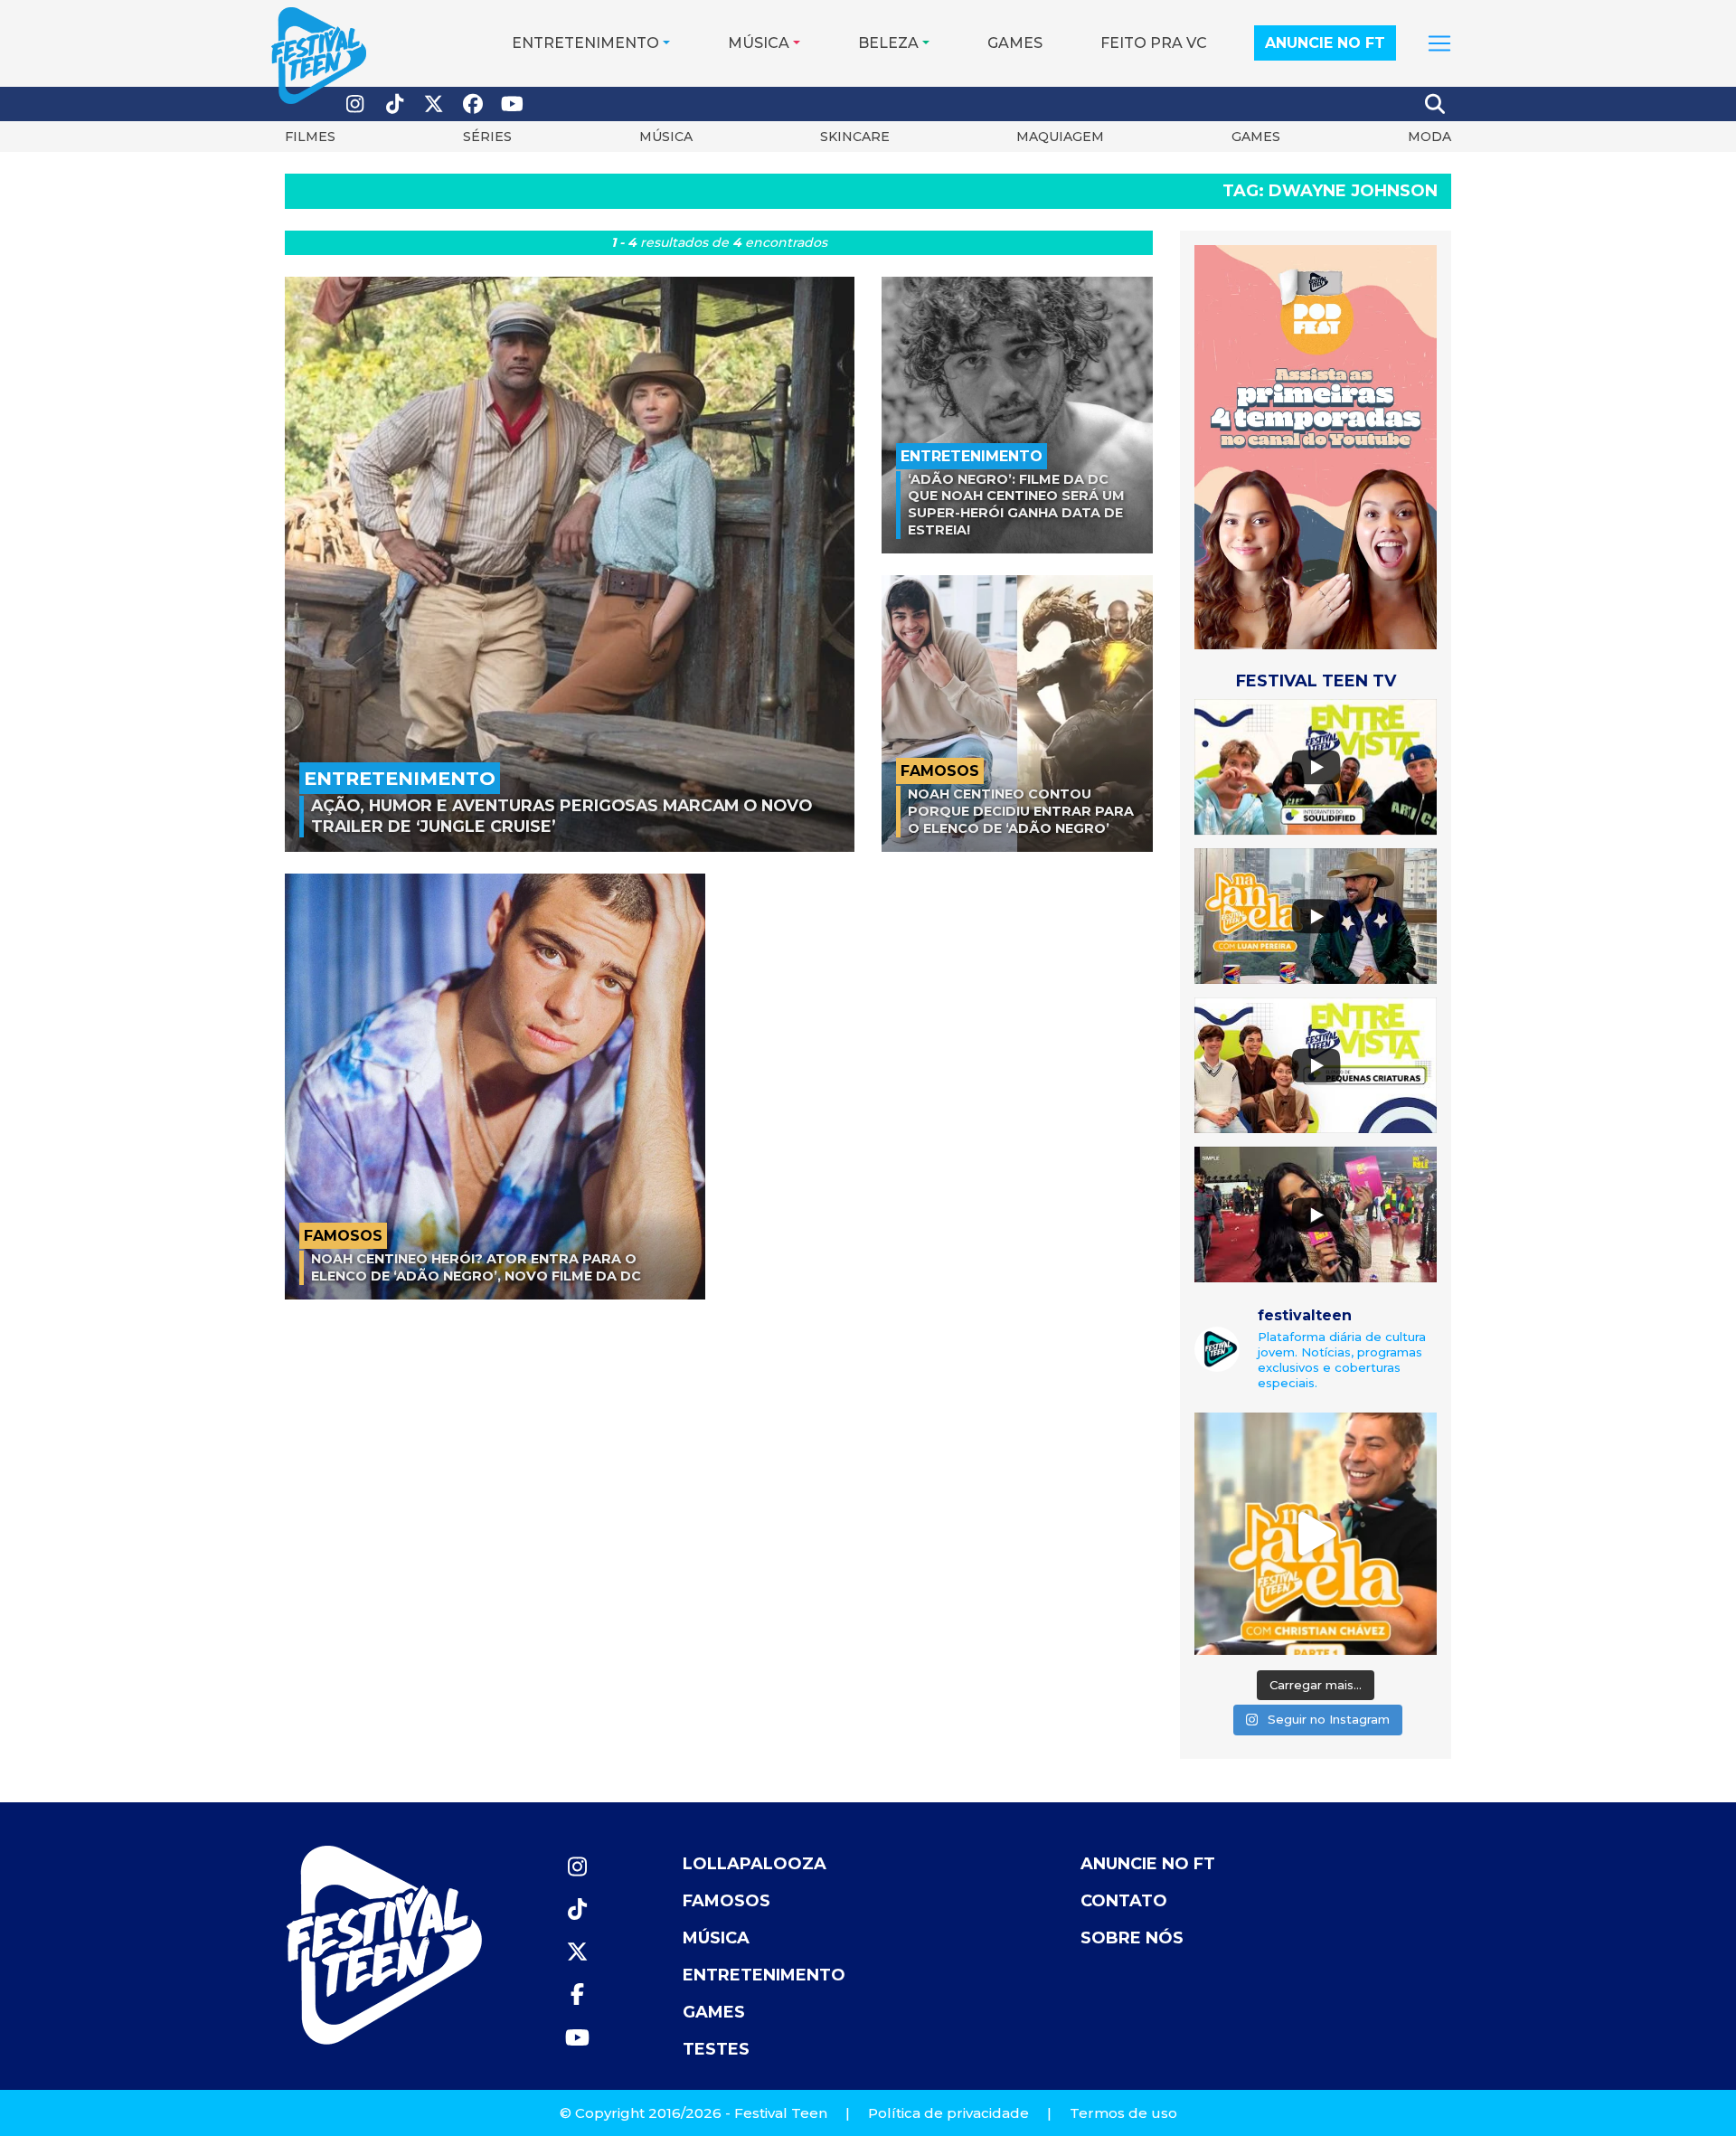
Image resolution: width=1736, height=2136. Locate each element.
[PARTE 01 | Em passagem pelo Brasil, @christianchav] (1316, 1534)
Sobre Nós (1132, 1938)
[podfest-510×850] (1316, 446)
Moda (1429, 137)
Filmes (310, 137)
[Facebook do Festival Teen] (474, 104)
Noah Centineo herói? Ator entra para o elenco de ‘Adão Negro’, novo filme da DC (476, 1267)
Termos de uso (1123, 2113)
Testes (716, 2049)
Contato (1124, 1901)
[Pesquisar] (1436, 104)
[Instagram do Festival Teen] (355, 104)
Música (759, 43)
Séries (487, 137)
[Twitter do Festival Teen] (434, 104)
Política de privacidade (948, 2113)
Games (1015, 43)
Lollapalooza (755, 1864)
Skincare (855, 137)
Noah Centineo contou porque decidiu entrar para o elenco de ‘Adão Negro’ (1021, 811)
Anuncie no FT (1325, 43)
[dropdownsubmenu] (1439, 43)
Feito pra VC (1154, 43)
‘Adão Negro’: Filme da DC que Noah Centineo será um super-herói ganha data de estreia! (1016, 505)
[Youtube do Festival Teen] (513, 104)
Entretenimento (585, 43)
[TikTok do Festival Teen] (395, 104)
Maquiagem (1060, 137)
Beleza (888, 43)
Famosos (726, 1901)
